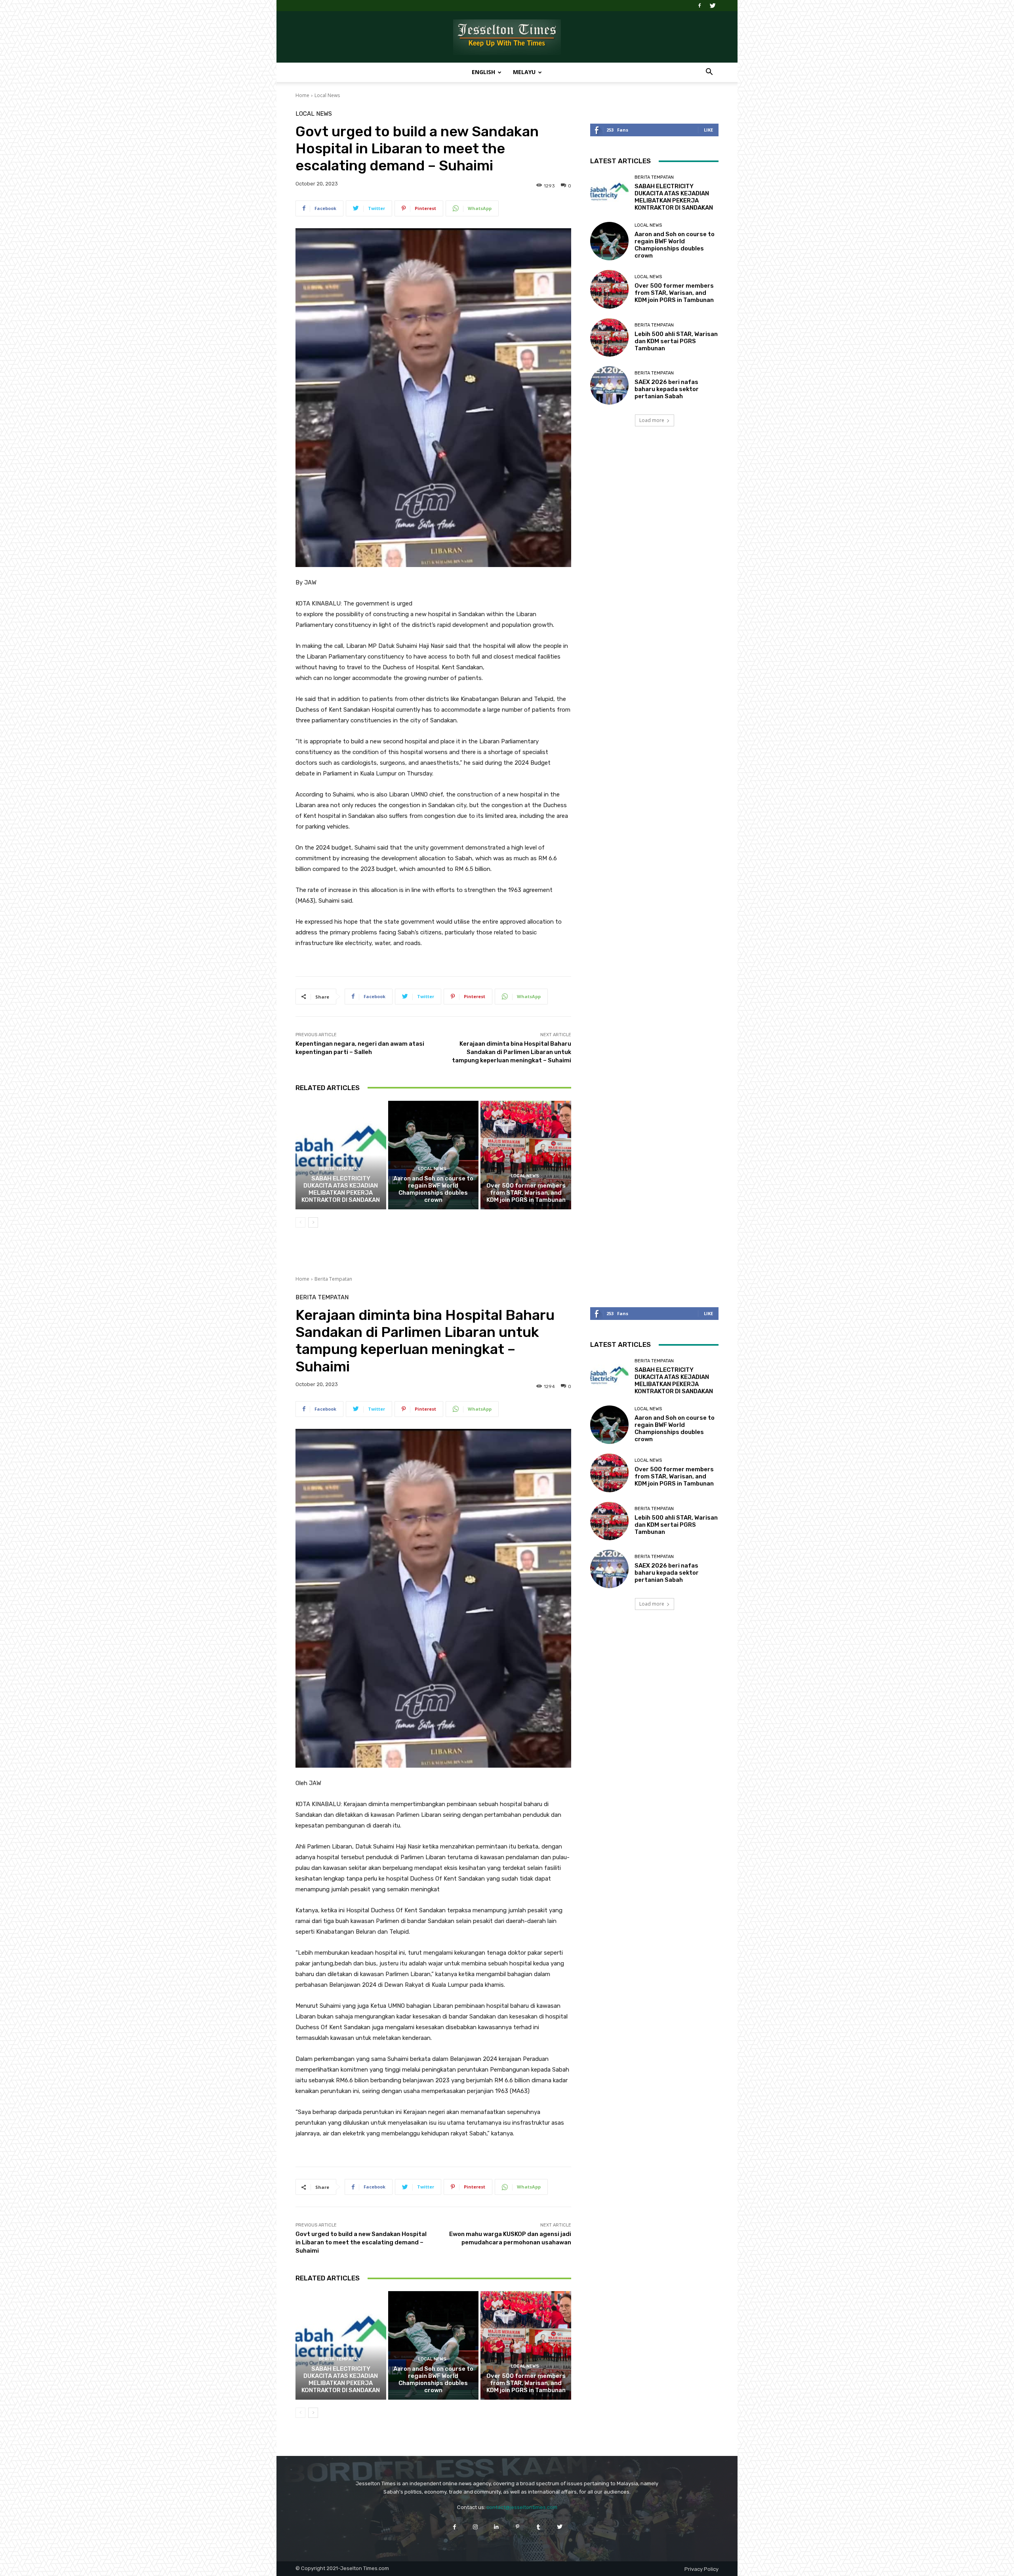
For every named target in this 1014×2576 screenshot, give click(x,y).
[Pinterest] (517, 2527)
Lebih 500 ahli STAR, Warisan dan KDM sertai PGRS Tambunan (676, 341)
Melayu (524, 72)
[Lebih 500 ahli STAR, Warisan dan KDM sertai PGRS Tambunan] (609, 337)
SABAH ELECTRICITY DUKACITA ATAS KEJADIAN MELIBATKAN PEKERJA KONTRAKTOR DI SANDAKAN (341, 1189)
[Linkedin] (497, 2527)
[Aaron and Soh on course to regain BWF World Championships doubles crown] (434, 1155)
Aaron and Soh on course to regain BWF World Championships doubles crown (433, 1189)
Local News (327, 95)
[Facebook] (700, 6)
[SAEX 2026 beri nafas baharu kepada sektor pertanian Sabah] (609, 385)
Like (708, 130)
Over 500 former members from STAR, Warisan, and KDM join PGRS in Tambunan (526, 1193)
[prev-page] (300, 1222)
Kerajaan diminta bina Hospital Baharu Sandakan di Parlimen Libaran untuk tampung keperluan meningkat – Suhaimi (512, 1052)
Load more (652, 420)
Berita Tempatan (340, 1169)
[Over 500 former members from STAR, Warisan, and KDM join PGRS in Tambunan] (526, 1155)
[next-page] (313, 1222)
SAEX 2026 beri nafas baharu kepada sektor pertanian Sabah (667, 389)
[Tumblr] (538, 2527)
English (483, 72)
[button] (709, 73)
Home (302, 95)
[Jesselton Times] (507, 37)
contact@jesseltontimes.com (522, 2507)
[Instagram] (476, 2527)
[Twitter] (713, 6)
